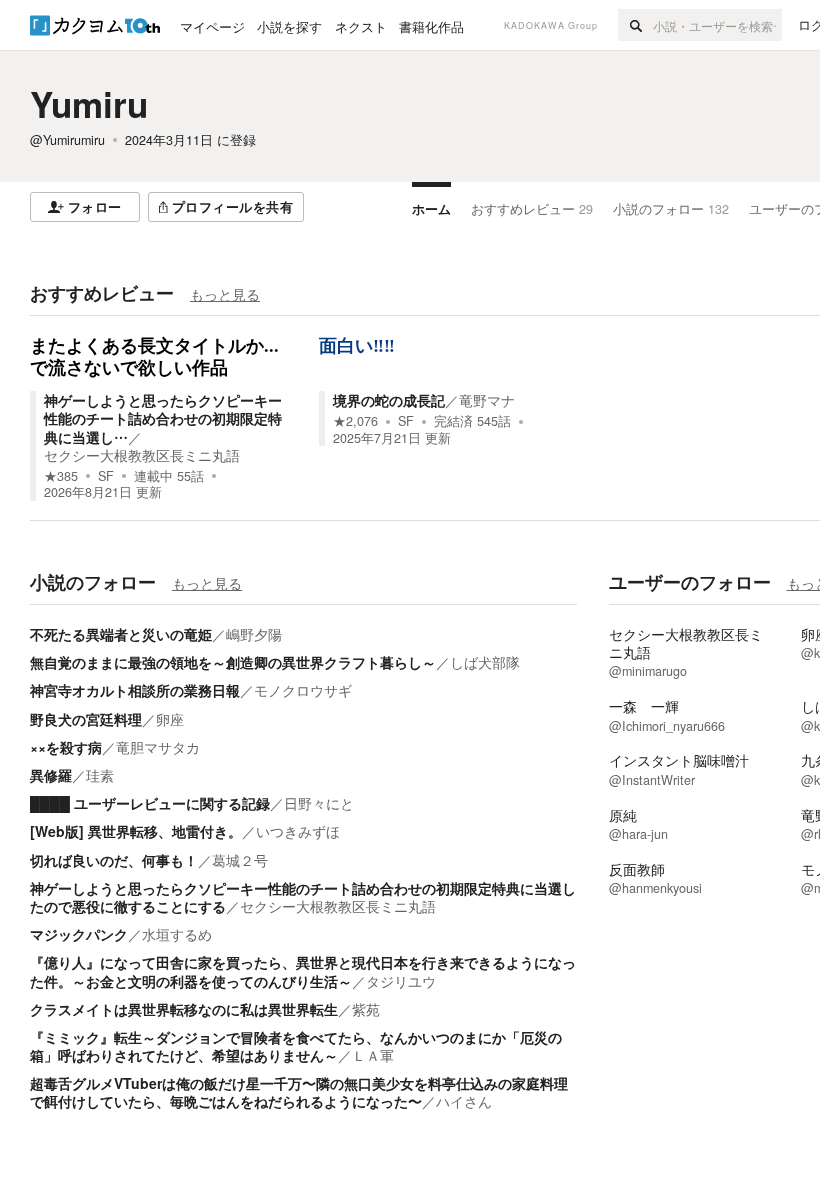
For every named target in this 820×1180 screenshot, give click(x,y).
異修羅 (51, 775)
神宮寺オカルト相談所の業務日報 (135, 690)
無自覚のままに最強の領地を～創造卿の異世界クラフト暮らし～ (233, 662)
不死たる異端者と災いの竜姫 (121, 634)
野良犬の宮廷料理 (86, 719)
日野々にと (319, 803)
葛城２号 (240, 860)
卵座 (170, 719)
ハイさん (464, 1101)
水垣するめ (177, 934)
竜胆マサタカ (158, 747)
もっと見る (225, 294)
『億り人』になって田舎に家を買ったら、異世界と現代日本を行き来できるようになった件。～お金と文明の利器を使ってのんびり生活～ (303, 971)
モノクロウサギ (303, 690)
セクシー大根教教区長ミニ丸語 (142, 455)
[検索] (635, 25)
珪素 (100, 775)
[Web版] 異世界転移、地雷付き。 (136, 831)
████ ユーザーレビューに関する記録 (150, 803)
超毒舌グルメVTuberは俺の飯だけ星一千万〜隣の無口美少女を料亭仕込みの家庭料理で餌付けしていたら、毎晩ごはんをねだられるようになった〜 (299, 1092)
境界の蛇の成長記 (389, 400)
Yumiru (89, 104)
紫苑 (366, 1009)
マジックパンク (79, 934)
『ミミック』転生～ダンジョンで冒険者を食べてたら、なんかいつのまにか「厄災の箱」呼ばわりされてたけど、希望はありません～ (296, 1046)
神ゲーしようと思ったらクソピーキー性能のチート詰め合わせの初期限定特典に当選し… (163, 418)
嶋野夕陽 (254, 634)
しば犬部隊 (485, 662)
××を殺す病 (66, 747)
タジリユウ (401, 981)
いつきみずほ (298, 831)
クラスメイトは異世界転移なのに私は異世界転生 (184, 1009)
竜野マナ (487, 400)
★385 (61, 476)
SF (106, 476)
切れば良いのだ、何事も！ (114, 860)
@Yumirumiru (67, 140)
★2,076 (355, 421)
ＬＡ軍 (373, 1055)
